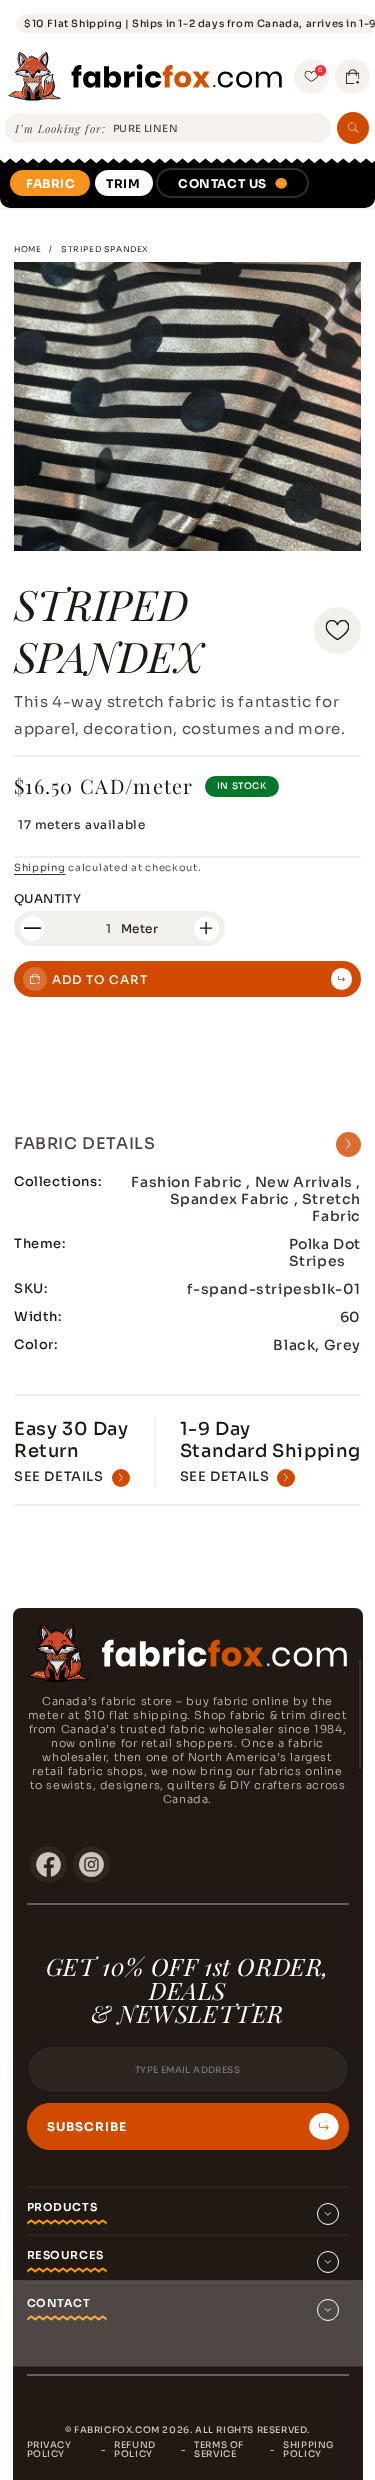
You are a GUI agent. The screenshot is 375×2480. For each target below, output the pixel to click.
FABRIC (51, 183)
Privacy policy (49, 2449)
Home (27, 249)
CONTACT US (222, 183)
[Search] (353, 128)
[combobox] (218, 129)
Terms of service (219, 2449)
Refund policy (135, 2449)
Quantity (47, 898)
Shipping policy (308, 2449)
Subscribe (87, 2127)
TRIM (123, 183)
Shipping (40, 867)
